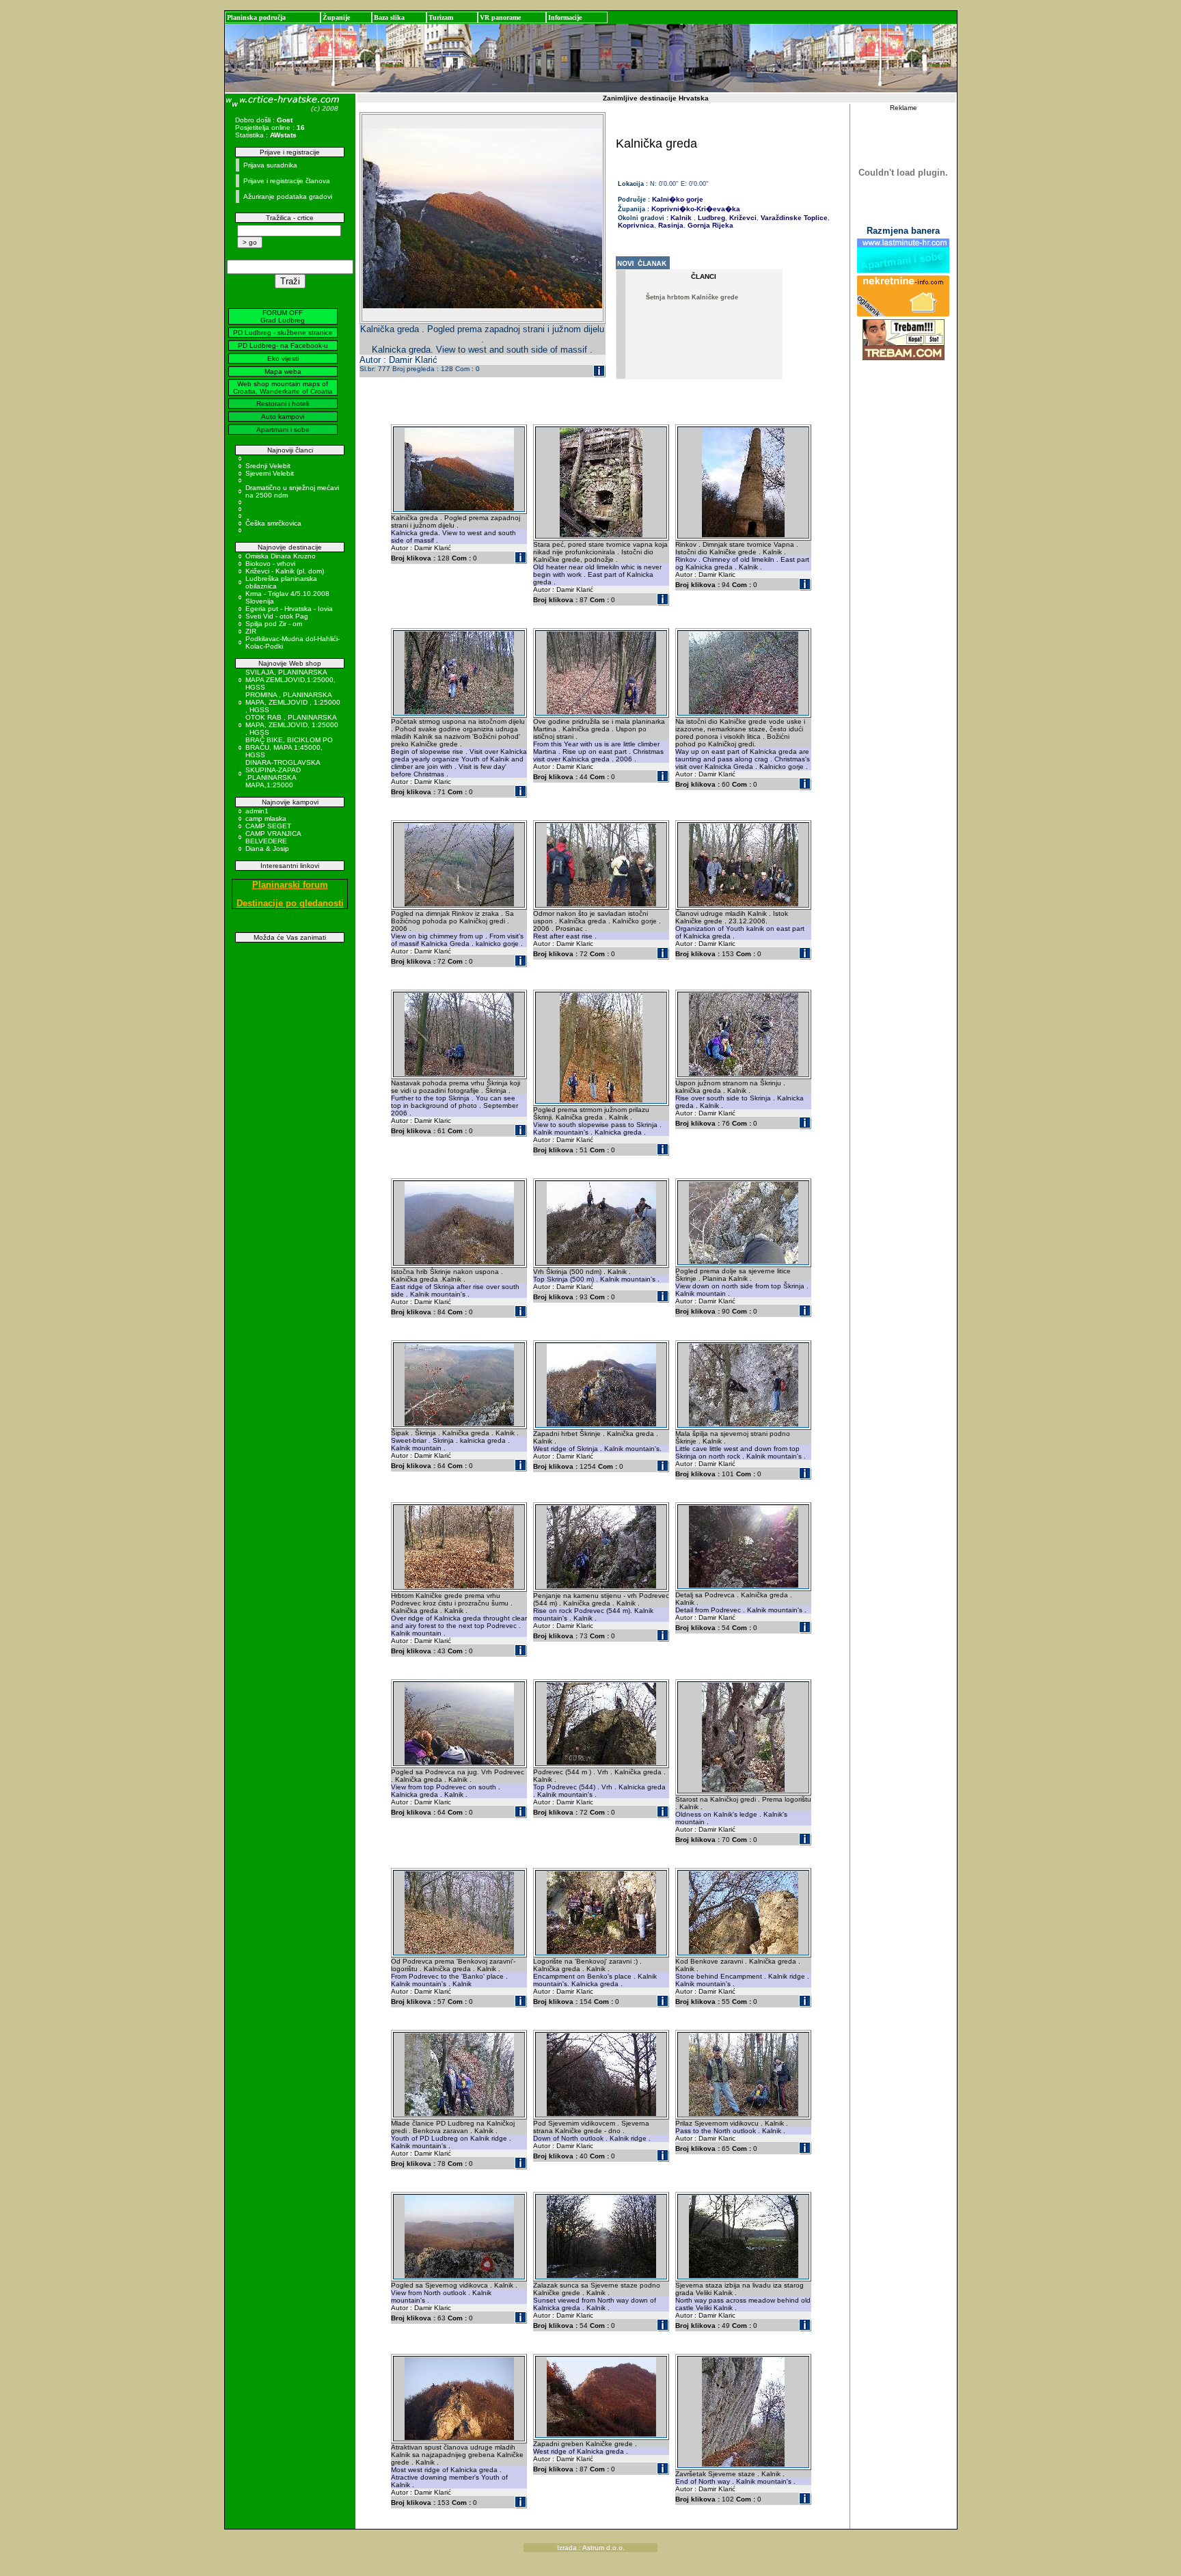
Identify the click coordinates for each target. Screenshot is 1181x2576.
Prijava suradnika (270, 165)
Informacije (565, 17)
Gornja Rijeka (709, 225)
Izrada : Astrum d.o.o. (591, 2548)
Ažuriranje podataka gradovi (288, 196)
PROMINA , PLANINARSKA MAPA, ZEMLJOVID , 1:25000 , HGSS (293, 702)
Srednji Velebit (268, 466)
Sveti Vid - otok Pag (277, 616)
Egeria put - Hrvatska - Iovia (289, 609)
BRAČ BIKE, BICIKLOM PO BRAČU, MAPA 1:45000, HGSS (289, 747)
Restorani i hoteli (283, 404)
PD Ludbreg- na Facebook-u (283, 345)
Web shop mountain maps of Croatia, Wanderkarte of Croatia (283, 388)
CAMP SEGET (268, 826)
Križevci (742, 218)
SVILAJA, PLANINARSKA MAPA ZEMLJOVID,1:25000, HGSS (290, 680)
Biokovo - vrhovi (270, 564)
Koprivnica (636, 225)
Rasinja (670, 225)
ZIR (251, 631)
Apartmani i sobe (283, 430)
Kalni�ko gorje (678, 199)
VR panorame (500, 17)
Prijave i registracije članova (287, 181)
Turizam (441, 17)
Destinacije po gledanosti (290, 903)
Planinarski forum (290, 885)
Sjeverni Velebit (270, 473)
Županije (336, 17)
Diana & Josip (267, 849)
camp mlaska (266, 818)
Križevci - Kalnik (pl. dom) (285, 571)
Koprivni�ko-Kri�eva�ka (696, 209)
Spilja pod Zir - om (274, 624)
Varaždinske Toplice (793, 218)
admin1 (257, 811)
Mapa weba (283, 371)
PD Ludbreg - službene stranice (283, 333)
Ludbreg (710, 218)
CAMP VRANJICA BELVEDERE (273, 837)
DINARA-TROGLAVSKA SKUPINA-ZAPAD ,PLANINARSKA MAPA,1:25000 (283, 774)
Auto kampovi (283, 417)
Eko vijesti (283, 358)
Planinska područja (256, 17)
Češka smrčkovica (273, 523)
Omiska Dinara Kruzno (281, 556)
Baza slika (389, 17)
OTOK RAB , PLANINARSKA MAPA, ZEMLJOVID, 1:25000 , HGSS (292, 725)
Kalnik (681, 218)
